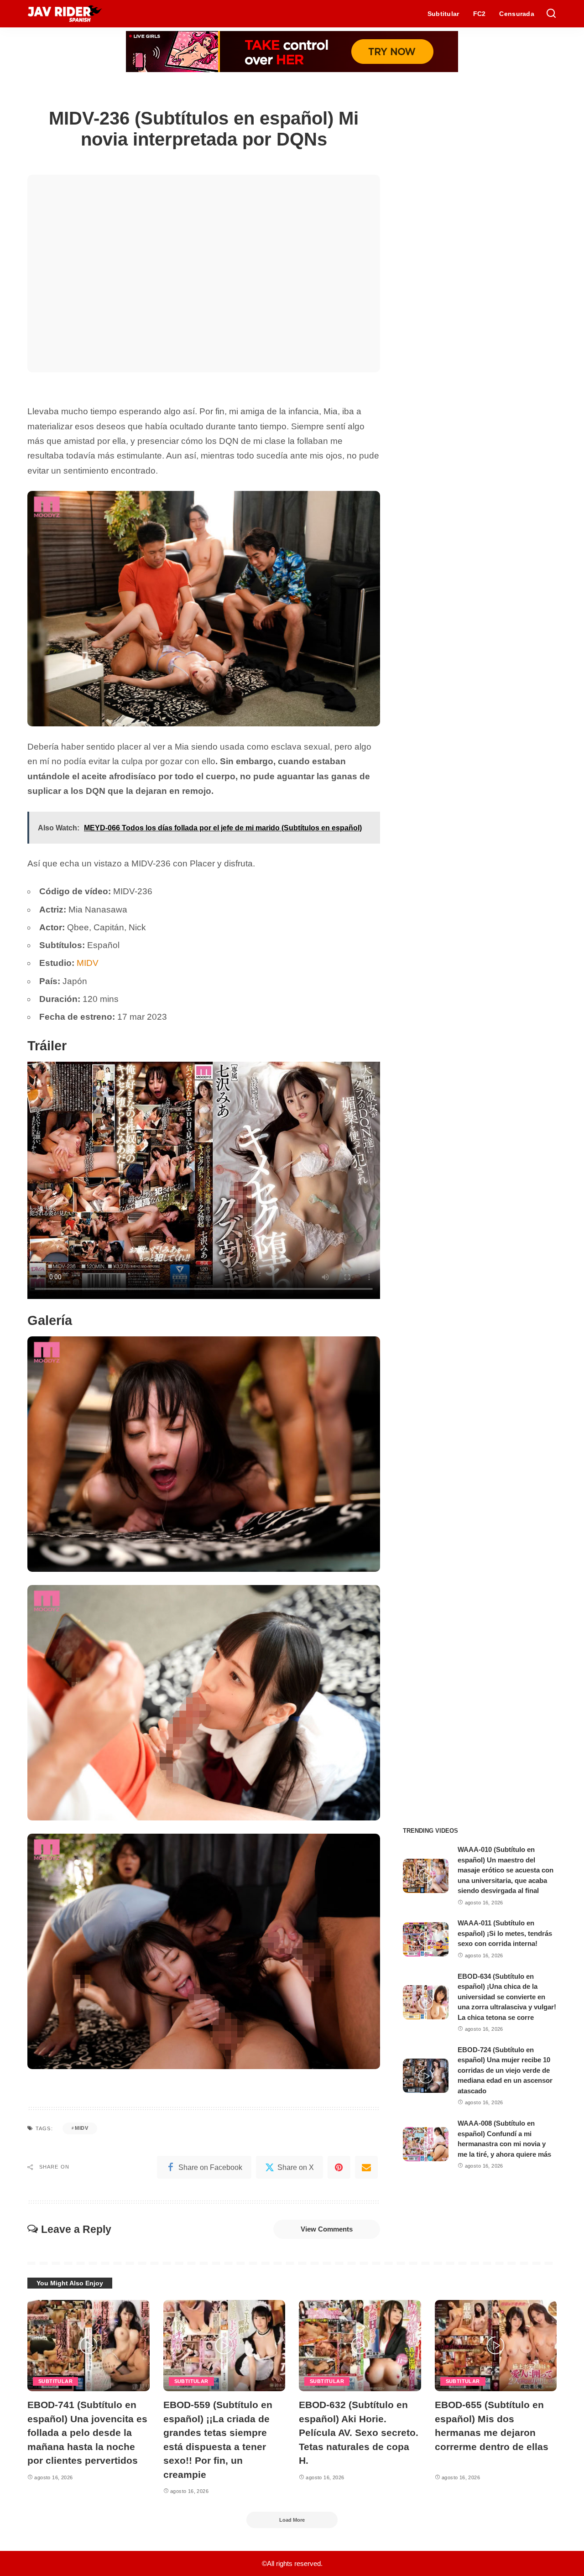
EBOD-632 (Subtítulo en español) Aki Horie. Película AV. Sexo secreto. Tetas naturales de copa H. (359, 2433)
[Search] (551, 14)
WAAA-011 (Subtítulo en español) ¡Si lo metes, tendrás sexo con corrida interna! (505, 1933)
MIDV (88, 963)
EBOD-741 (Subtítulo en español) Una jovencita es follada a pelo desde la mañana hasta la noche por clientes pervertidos (87, 2433)
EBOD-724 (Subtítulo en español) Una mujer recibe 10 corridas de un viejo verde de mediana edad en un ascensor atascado (505, 2070)
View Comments (327, 2229)
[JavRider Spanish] (65, 14)
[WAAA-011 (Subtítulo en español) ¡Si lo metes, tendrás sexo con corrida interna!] (426, 1939)
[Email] (366, 2167)
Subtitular (55, 2381)
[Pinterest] (339, 2167)
